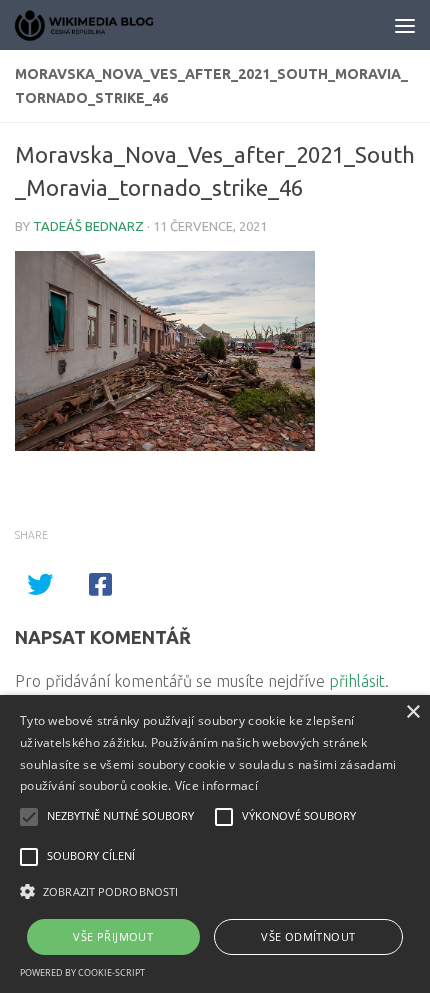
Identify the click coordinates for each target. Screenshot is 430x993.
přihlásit (357, 681)
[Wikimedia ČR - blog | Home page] (110, 25)
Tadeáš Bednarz (88, 226)
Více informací (216, 785)
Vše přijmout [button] (113, 936)
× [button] (412, 712)
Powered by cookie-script (82, 972)
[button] (215, 892)
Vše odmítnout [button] (308, 936)
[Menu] (405, 25)
